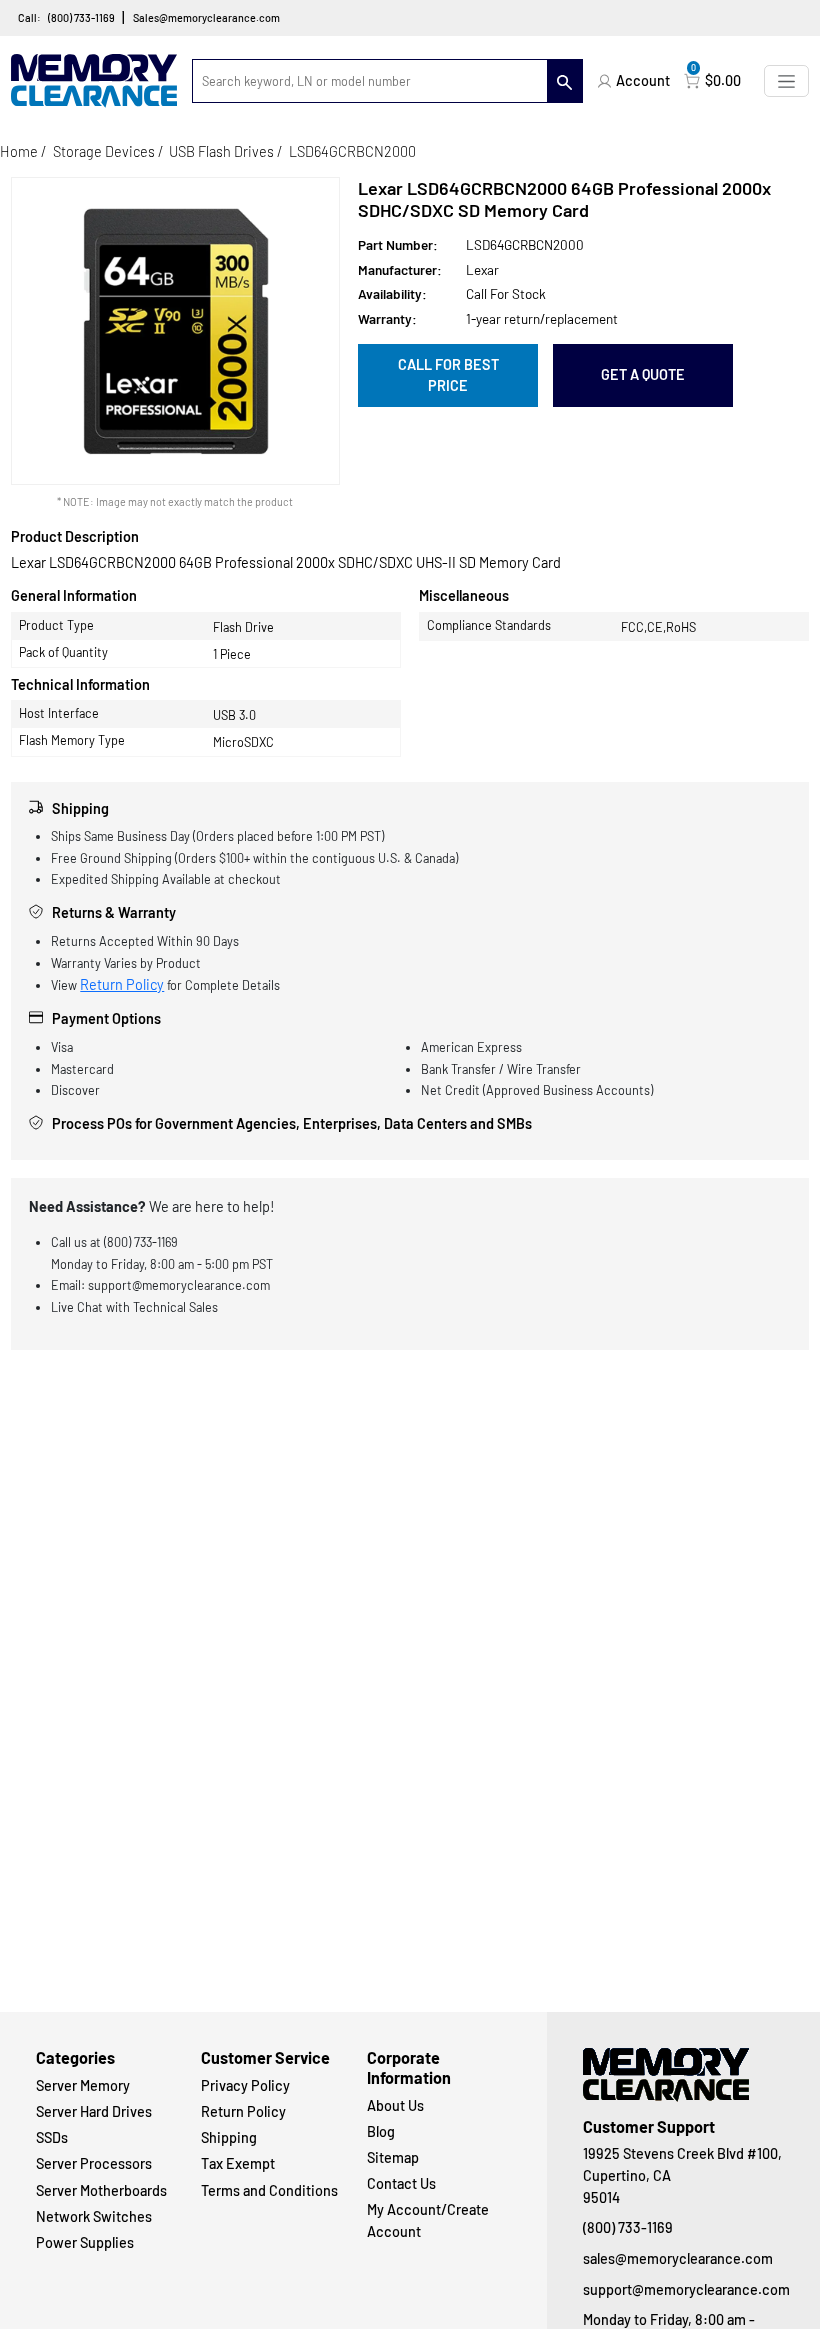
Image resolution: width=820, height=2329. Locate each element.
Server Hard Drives (94, 2111)
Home (19, 151)
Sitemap (393, 2157)
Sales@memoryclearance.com (206, 17)
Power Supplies (85, 2242)
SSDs (52, 2137)
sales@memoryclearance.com (678, 2258)
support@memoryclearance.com (683, 2289)
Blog (381, 2131)
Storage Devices (104, 151)
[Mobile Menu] (786, 80)
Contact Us (401, 2183)
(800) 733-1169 (81, 17)
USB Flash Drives (221, 151)
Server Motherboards (101, 2190)
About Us (395, 2105)
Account (643, 80)
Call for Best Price (448, 375)
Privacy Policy (245, 2085)
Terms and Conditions (269, 2190)
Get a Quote (643, 374)
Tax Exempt (238, 2163)
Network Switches (94, 2216)
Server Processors (94, 2163)
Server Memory (83, 2085)
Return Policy (122, 984)
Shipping (229, 2137)
